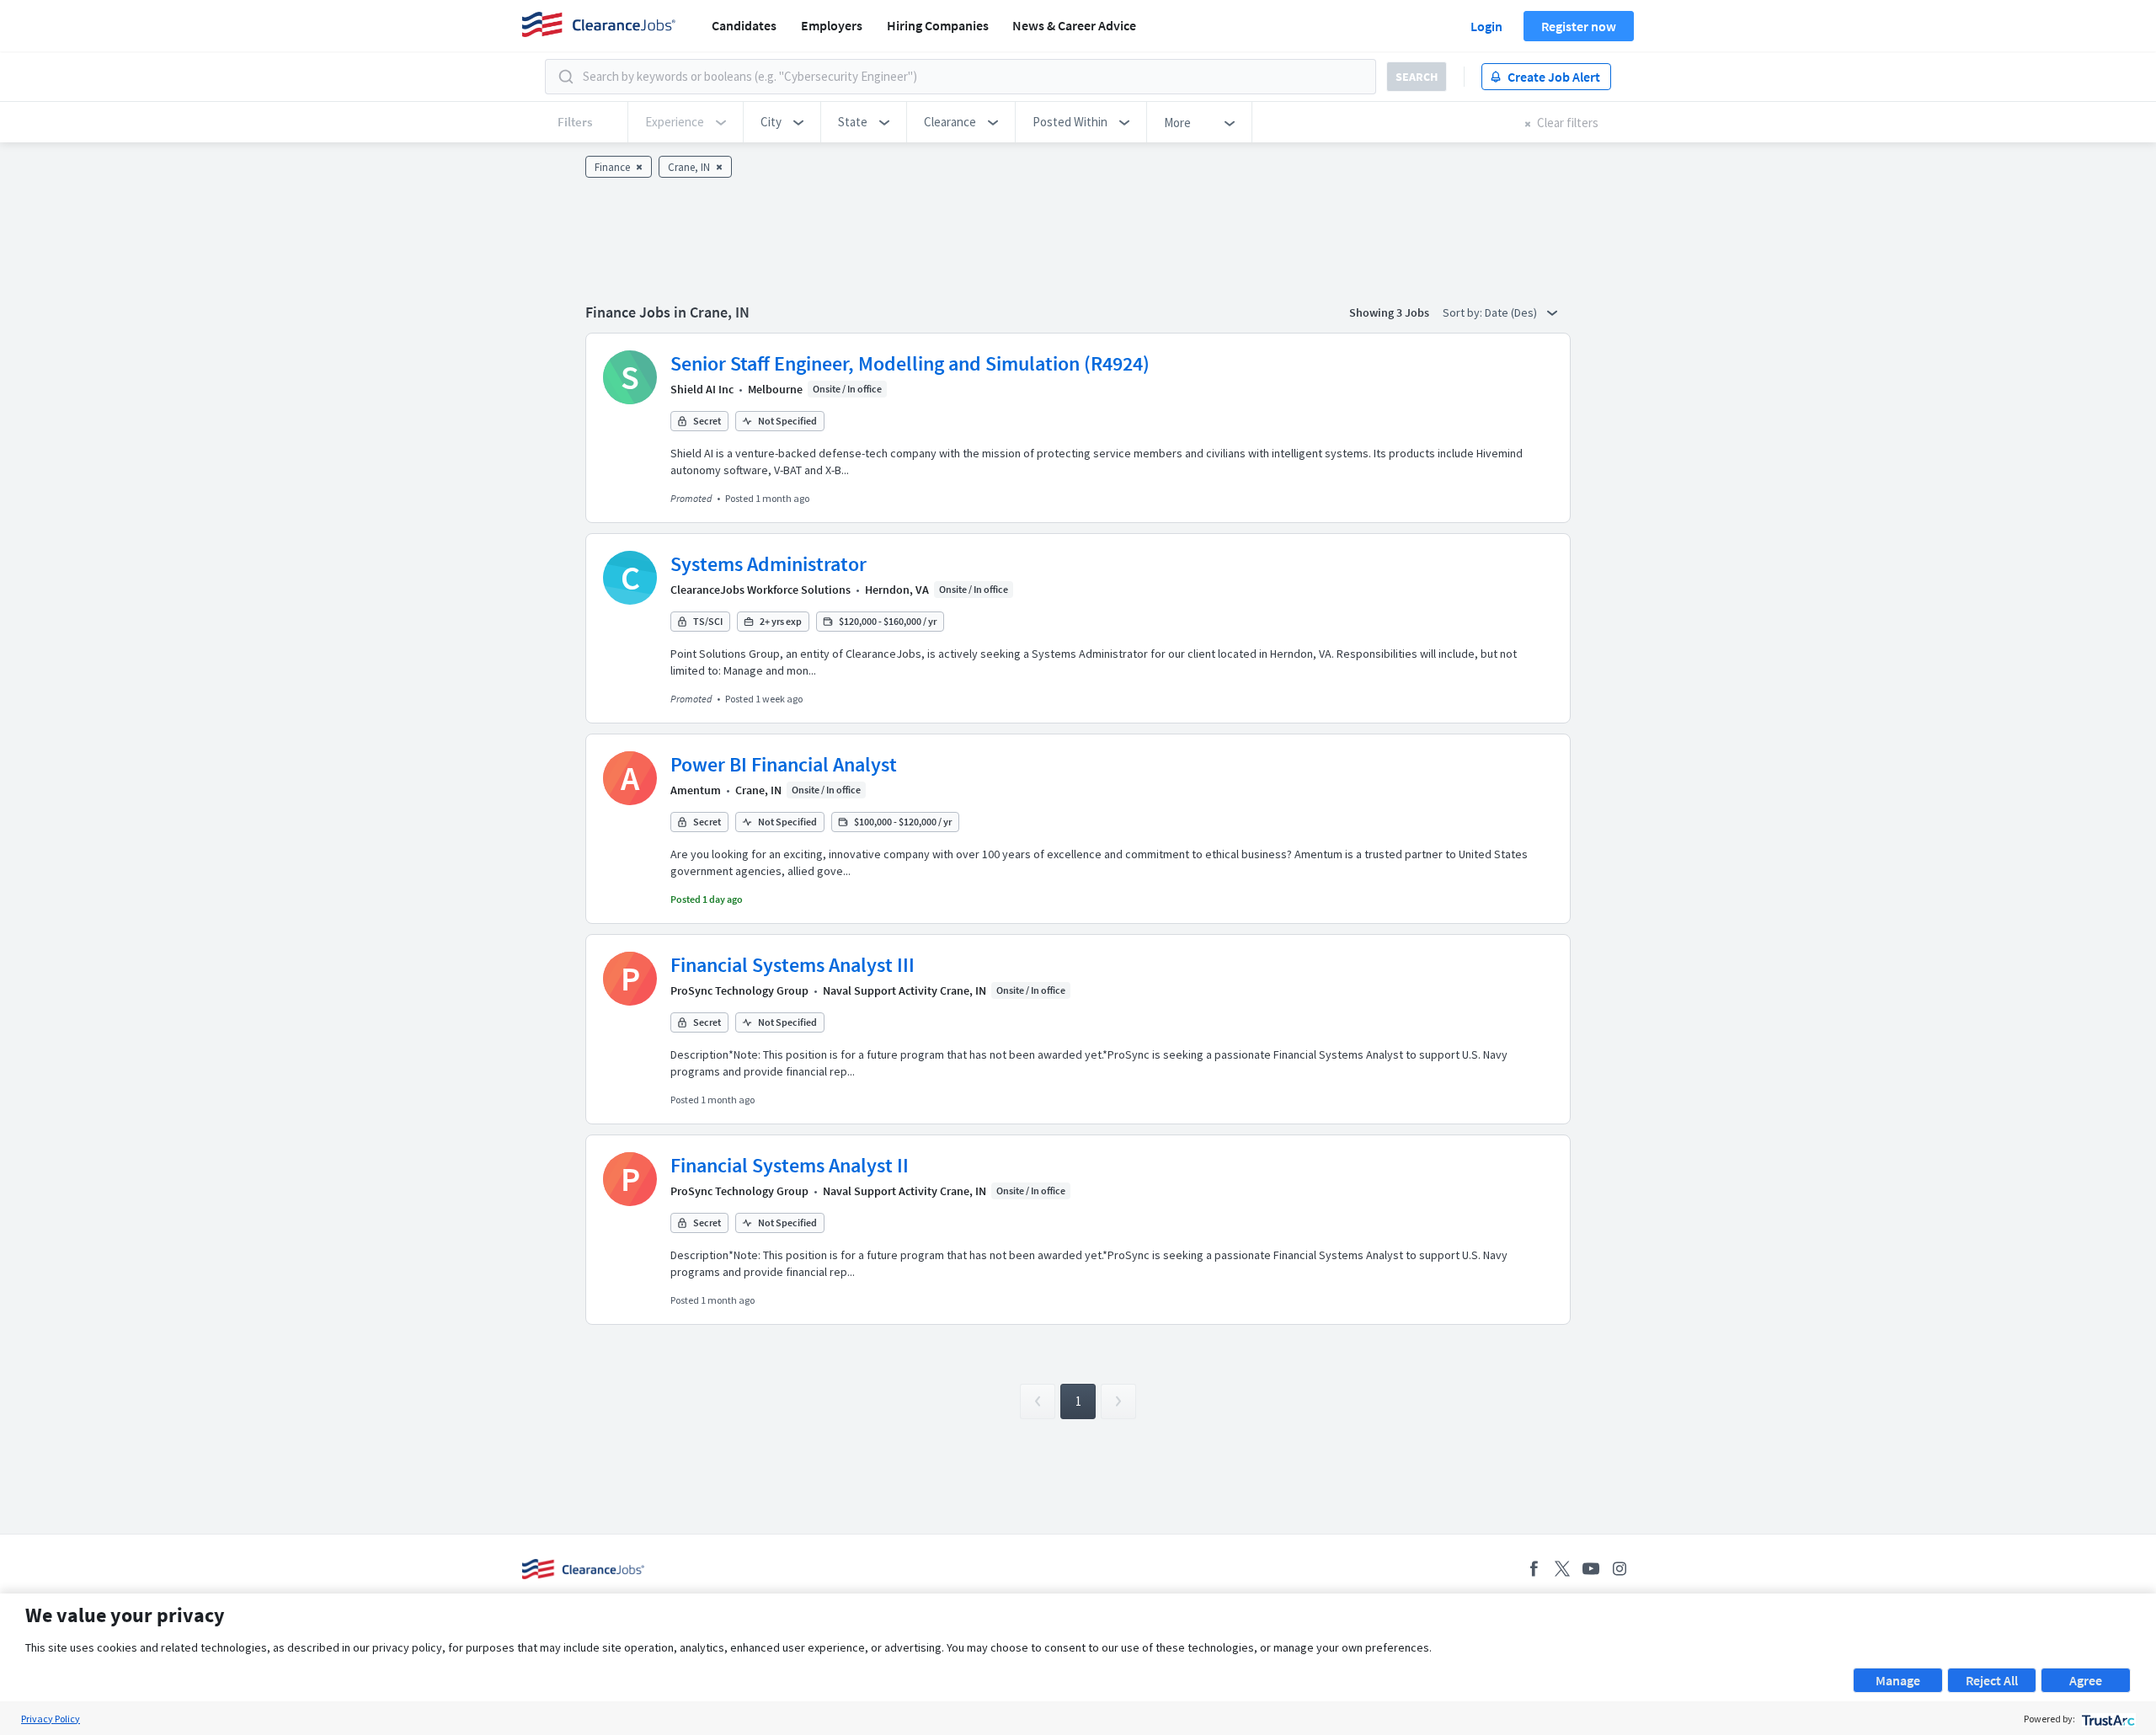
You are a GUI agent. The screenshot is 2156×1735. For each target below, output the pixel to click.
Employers (832, 25)
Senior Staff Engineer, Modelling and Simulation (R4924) (910, 363)
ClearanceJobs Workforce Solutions (760, 590)
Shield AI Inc (702, 389)
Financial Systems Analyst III (792, 965)
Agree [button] (2086, 1680)
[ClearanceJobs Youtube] (1591, 1569)
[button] (782, 122)
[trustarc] (2107, 1719)
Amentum (696, 790)
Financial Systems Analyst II (790, 1165)
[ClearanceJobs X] (1562, 1569)
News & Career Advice (1074, 25)
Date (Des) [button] (1512, 312)
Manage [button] (1898, 1680)
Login (1486, 26)
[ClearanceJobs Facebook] (1534, 1569)
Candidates (744, 25)
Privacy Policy (51, 1719)
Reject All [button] (1992, 1680)
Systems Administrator (768, 564)
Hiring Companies (938, 25)
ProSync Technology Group (739, 990)
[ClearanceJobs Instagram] (1620, 1569)
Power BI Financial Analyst (784, 764)
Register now (1579, 26)
